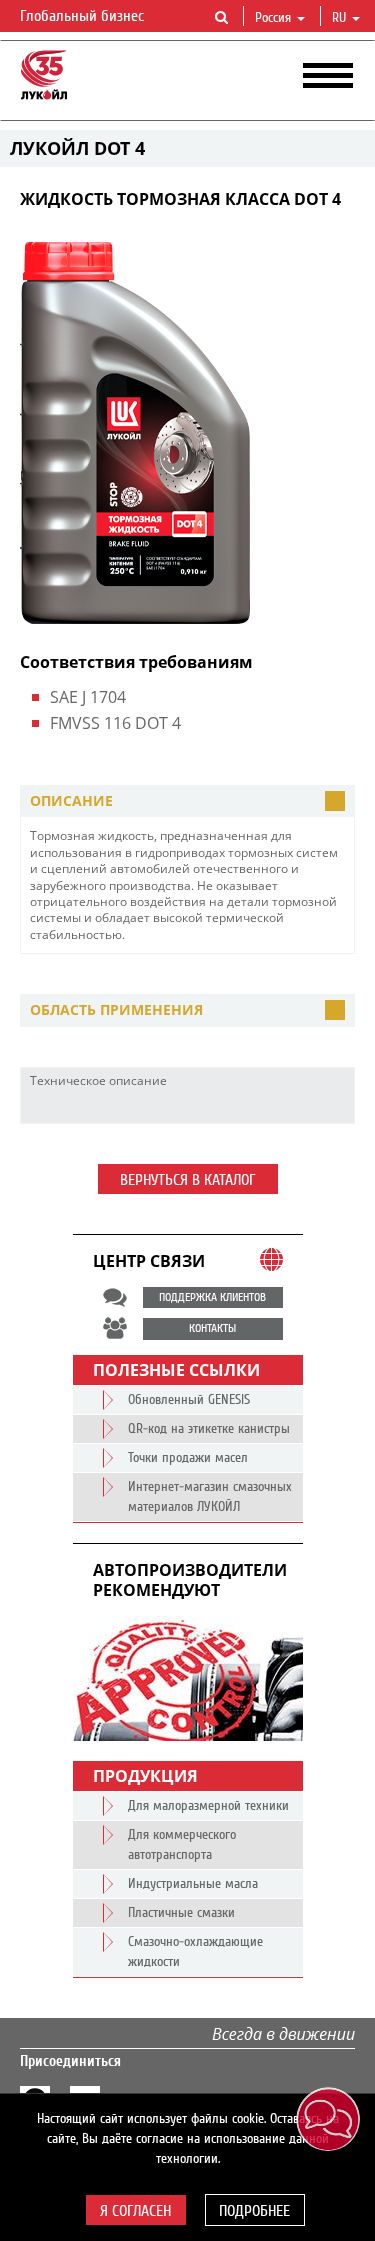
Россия (273, 18)
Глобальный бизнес (84, 16)
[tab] (187, 801)
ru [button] (341, 18)
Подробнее (254, 2211)
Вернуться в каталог (188, 1180)
